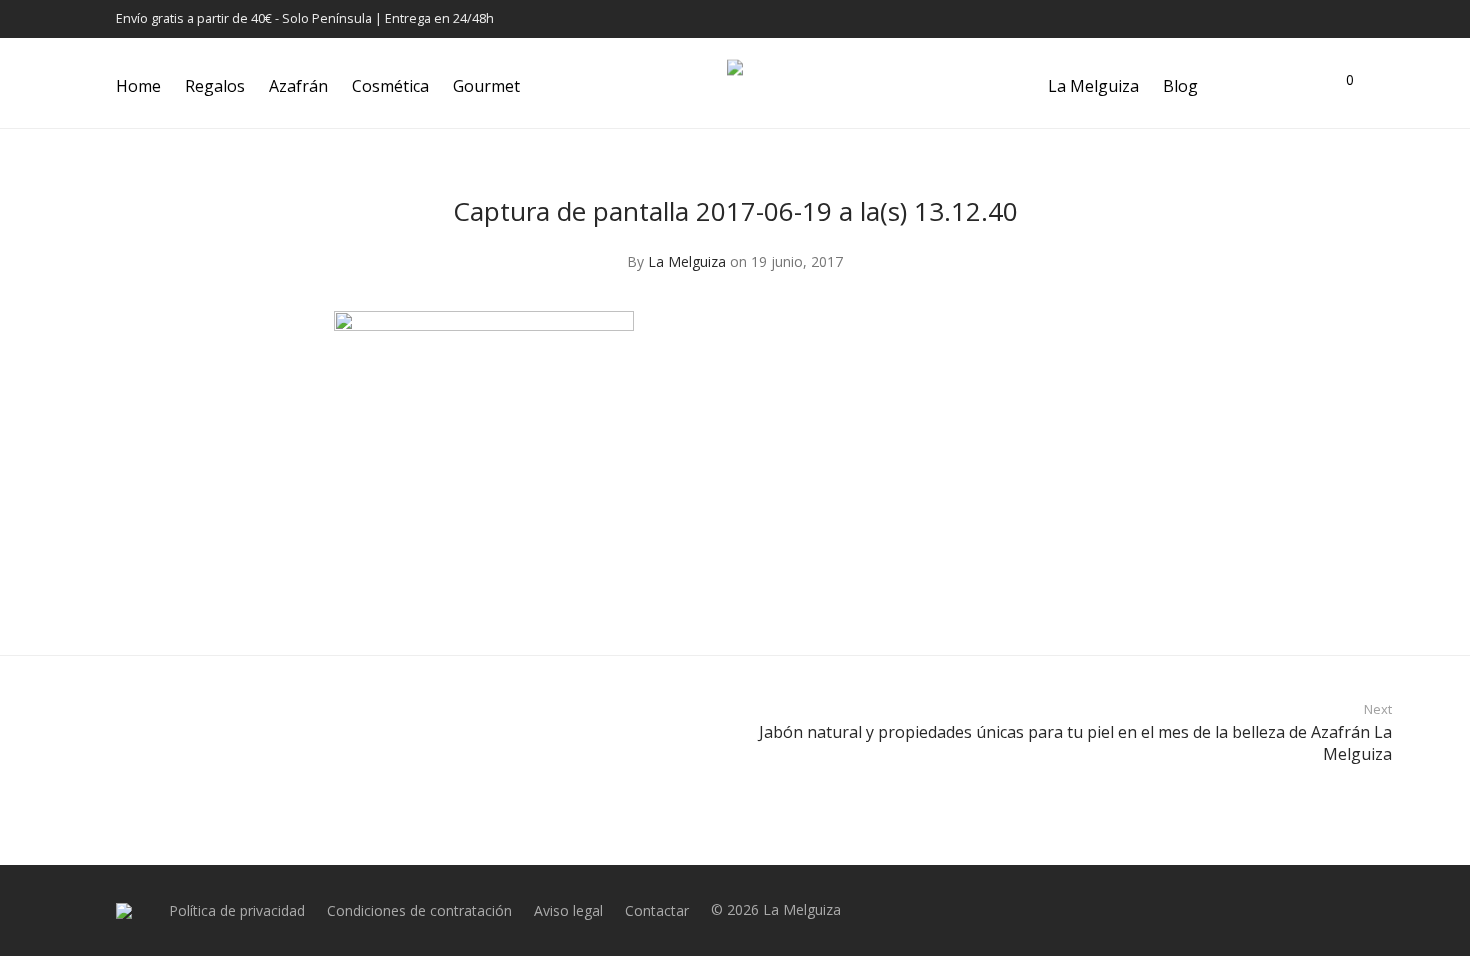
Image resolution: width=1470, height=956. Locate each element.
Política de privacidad (237, 910)
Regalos (215, 86)
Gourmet (486, 86)
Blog (1180, 86)
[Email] (1349, 18)
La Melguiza (1093, 86)
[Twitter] (1324, 18)
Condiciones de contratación (419, 910)
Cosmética (390, 86)
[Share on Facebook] (1072, 598)
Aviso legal (568, 910)
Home (138, 86)
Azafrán (298, 86)
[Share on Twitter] (1101, 598)
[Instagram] (1299, 18)
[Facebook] (1274, 18)
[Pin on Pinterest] (1130, 598)
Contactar (657, 910)
